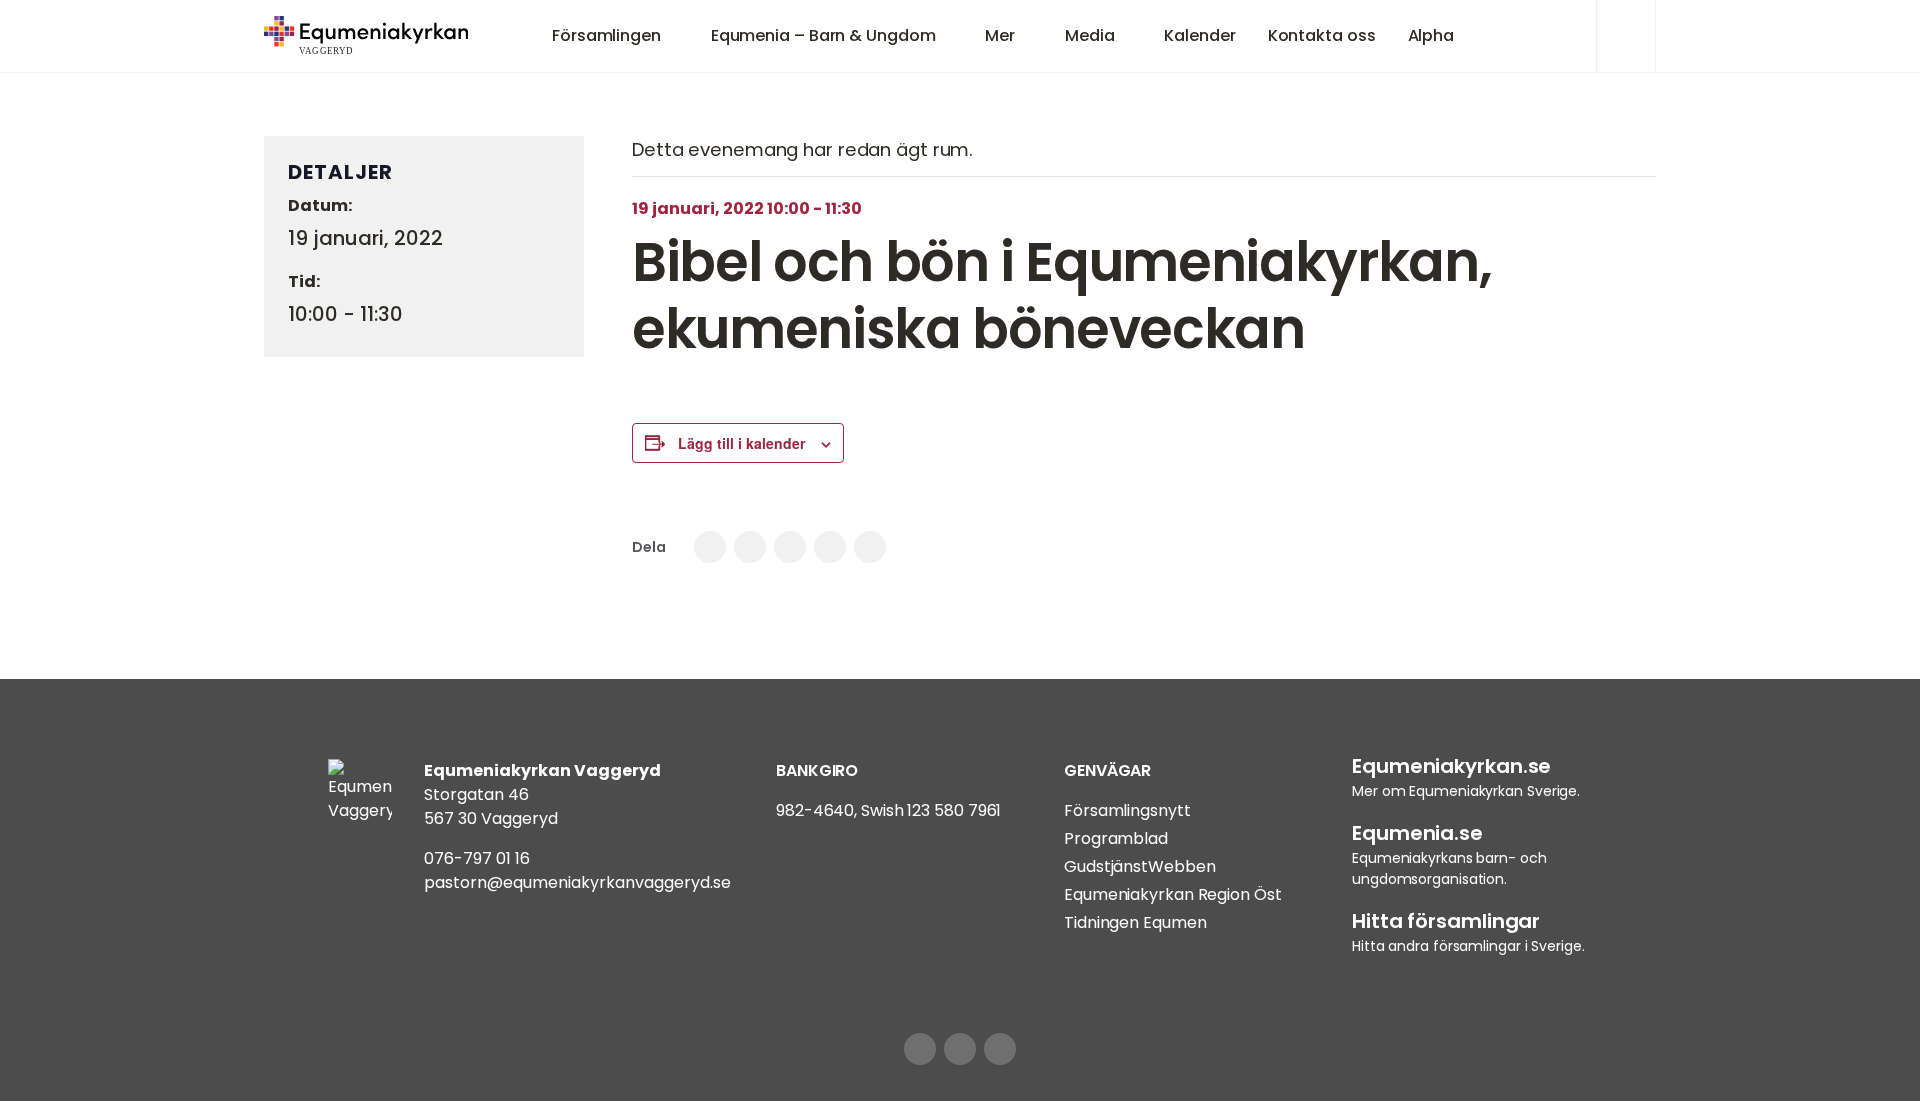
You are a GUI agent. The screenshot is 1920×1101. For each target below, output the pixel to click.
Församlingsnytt (1127, 810)
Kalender (1199, 35)
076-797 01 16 (477, 858)
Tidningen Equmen (1135, 922)
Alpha (1431, 35)
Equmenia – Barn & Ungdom (823, 35)
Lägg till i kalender (741, 443)
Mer (1000, 35)
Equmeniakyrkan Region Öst (1173, 894)
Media (1090, 35)
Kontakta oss (1322, 35)
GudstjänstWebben (1139, 866)
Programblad (1116, 838)
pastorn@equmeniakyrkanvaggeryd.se (577, 882)
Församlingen (606, 35)
